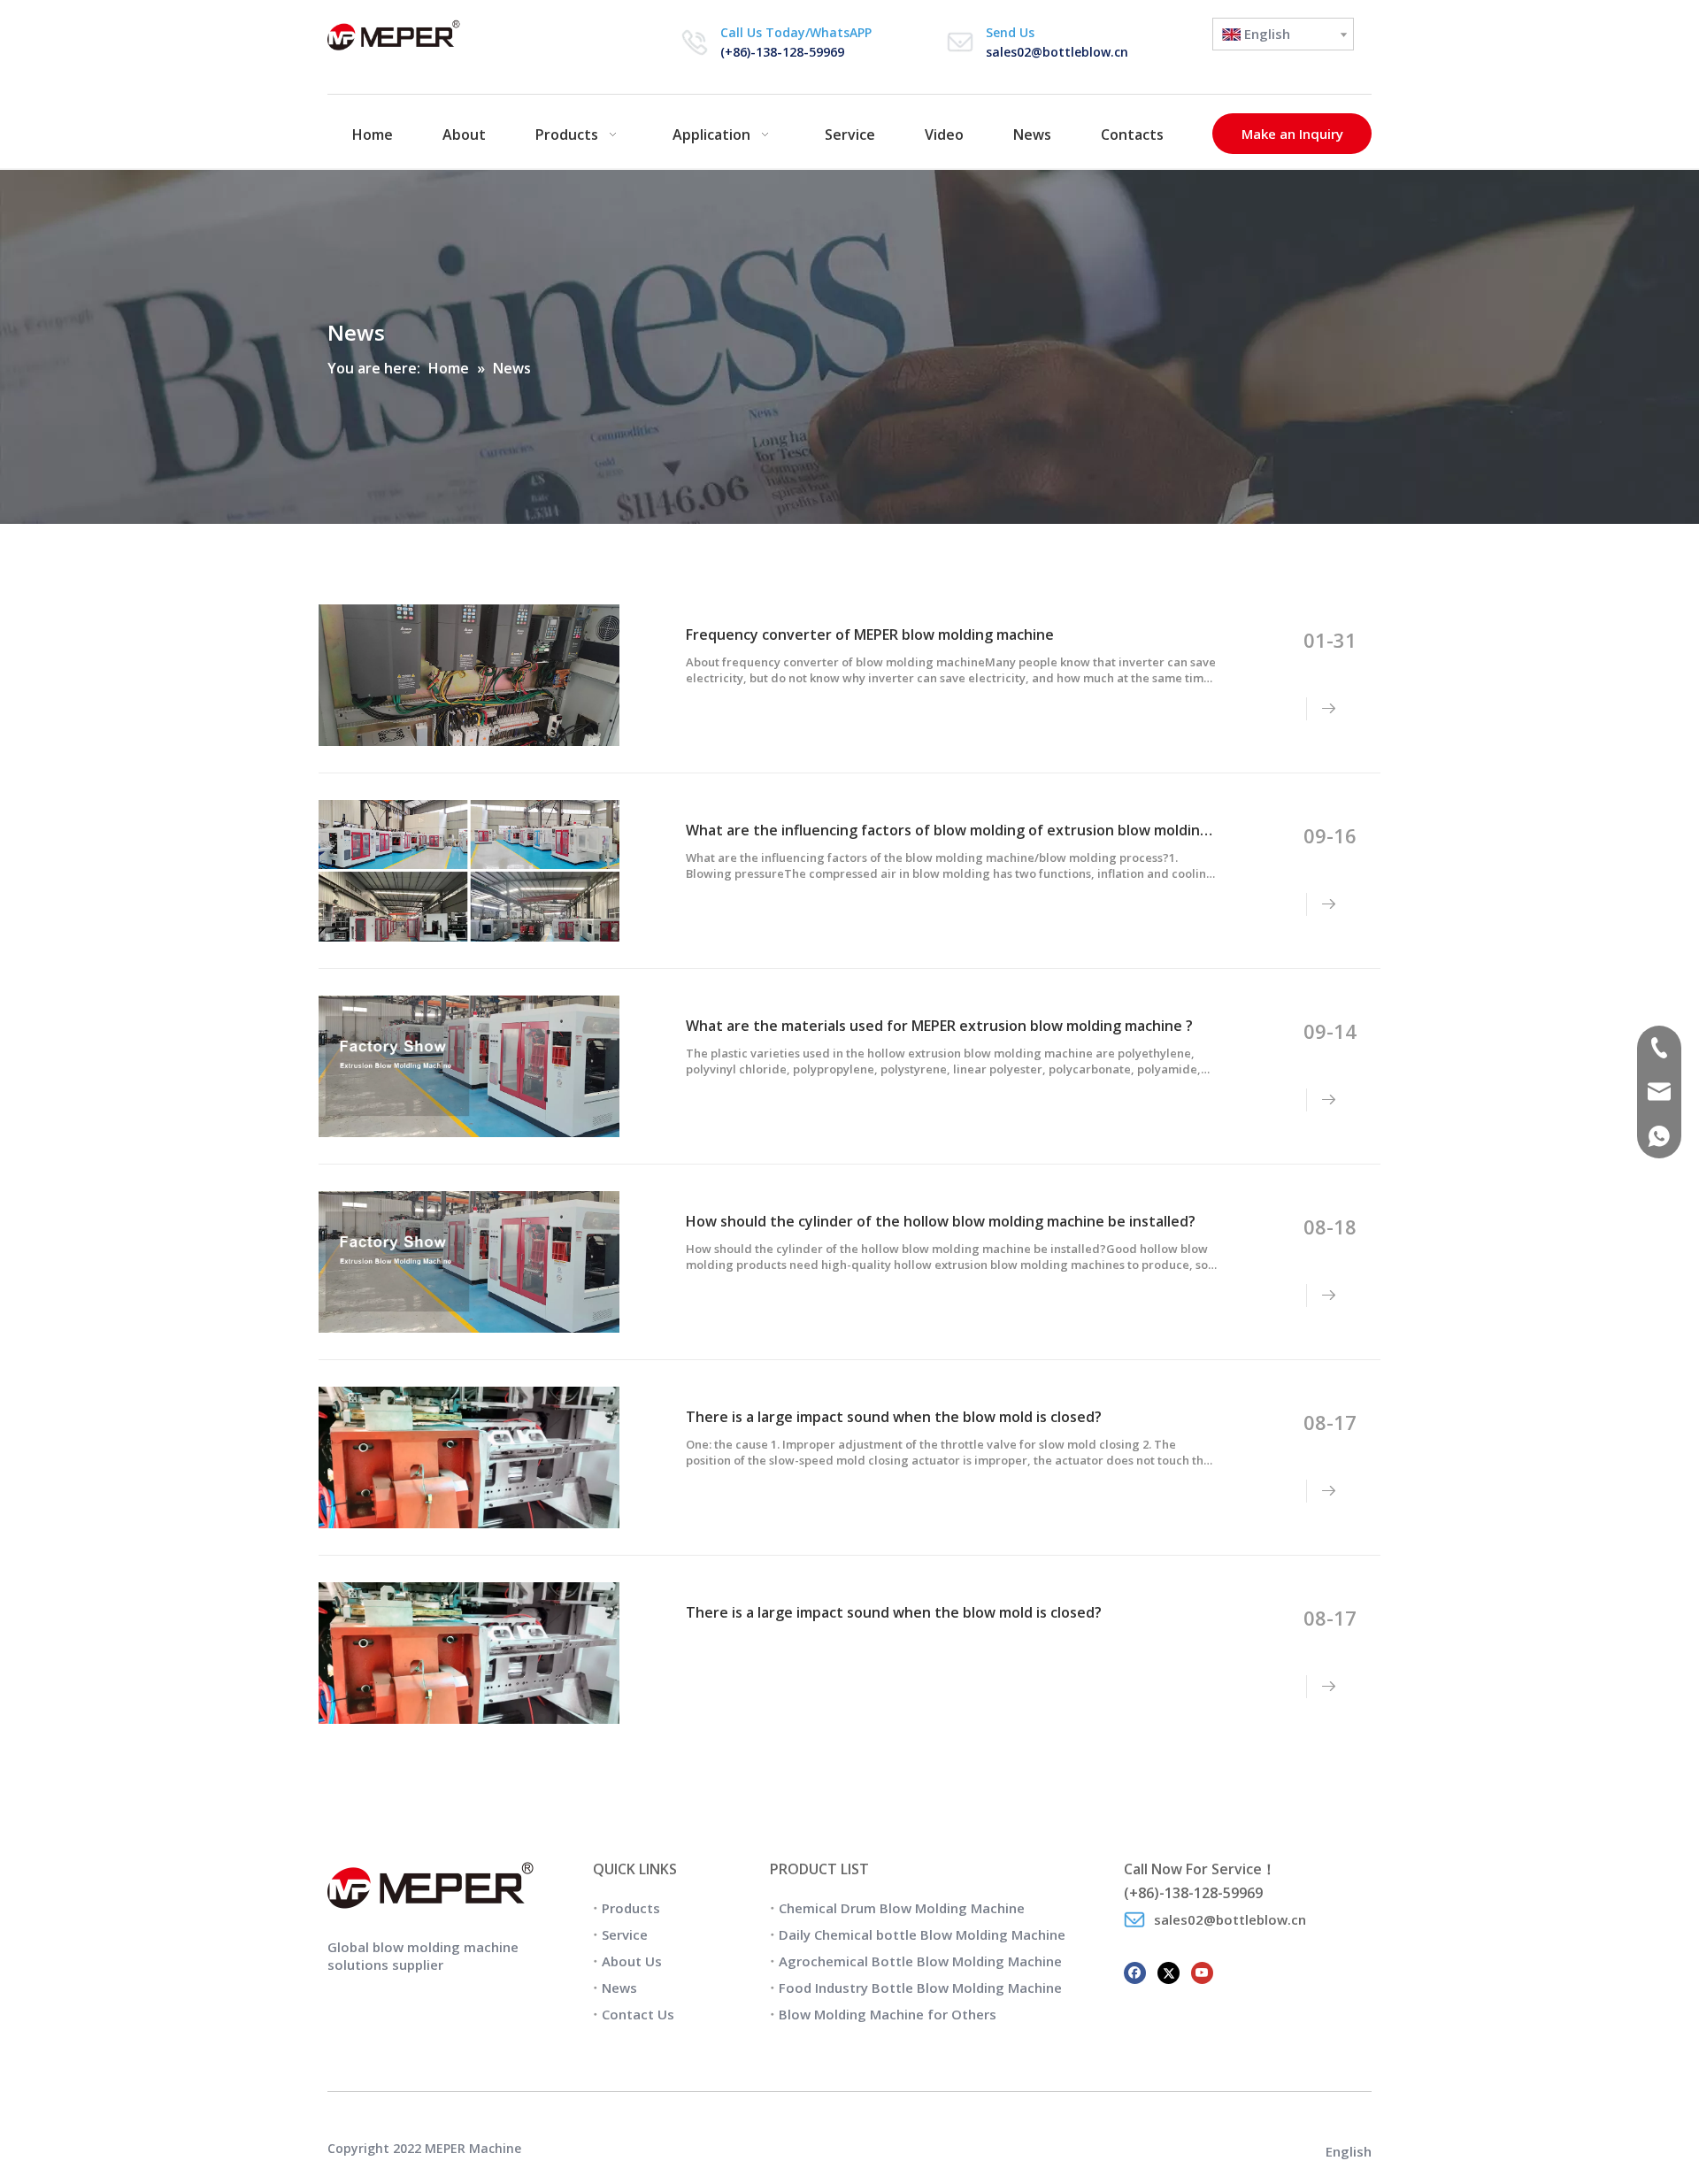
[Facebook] (1135, 1971)
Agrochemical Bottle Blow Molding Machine (920, 1961)
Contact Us (638, 2014)
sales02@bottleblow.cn (1057, 52)
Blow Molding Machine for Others (888, 2014)
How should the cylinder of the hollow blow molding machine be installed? (941, 1221)
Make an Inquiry (1292, 134)
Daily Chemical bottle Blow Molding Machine (922, 1934)
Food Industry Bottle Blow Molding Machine (920, 1988)
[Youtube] (1202, 1971)
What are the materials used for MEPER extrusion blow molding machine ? (939, 1026)
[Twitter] (1169, 1971)
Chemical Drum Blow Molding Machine (902, 1908)
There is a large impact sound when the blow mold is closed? (894, 1417)
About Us (632, 1961)
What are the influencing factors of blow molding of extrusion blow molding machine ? (983, 830)
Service (625, 1934)
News (619, 1988)
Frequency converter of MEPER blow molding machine (870, 634)
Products (631, 1908)
